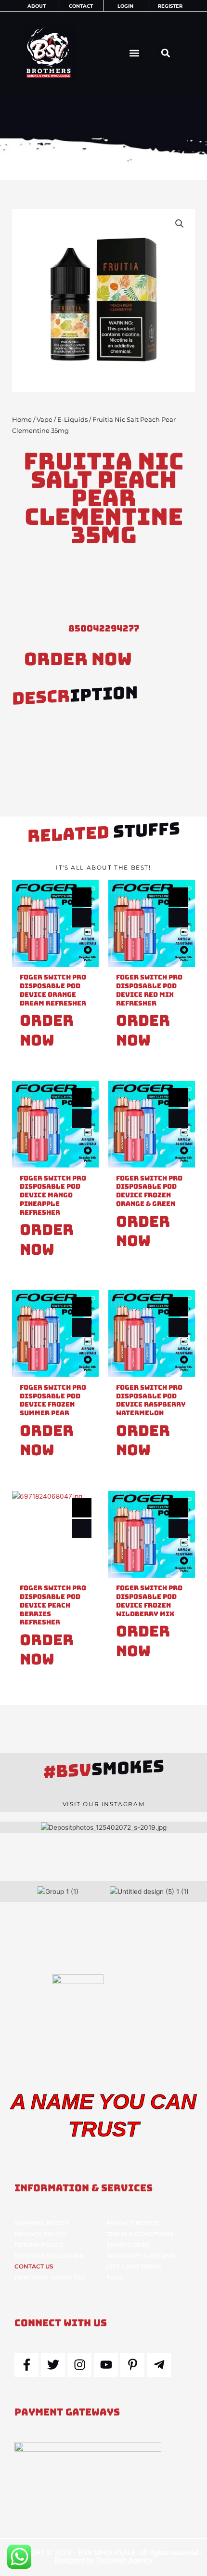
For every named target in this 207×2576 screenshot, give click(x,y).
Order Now (78, 659)
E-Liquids (72, 420)
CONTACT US (34, 2266)
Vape (45, 420)
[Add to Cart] (82, 918)
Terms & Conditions (140, 2234)
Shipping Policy (42, 2223)
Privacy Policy (40, 2234)
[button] (134, 53)
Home (22, 420)
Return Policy (39, 2245)
